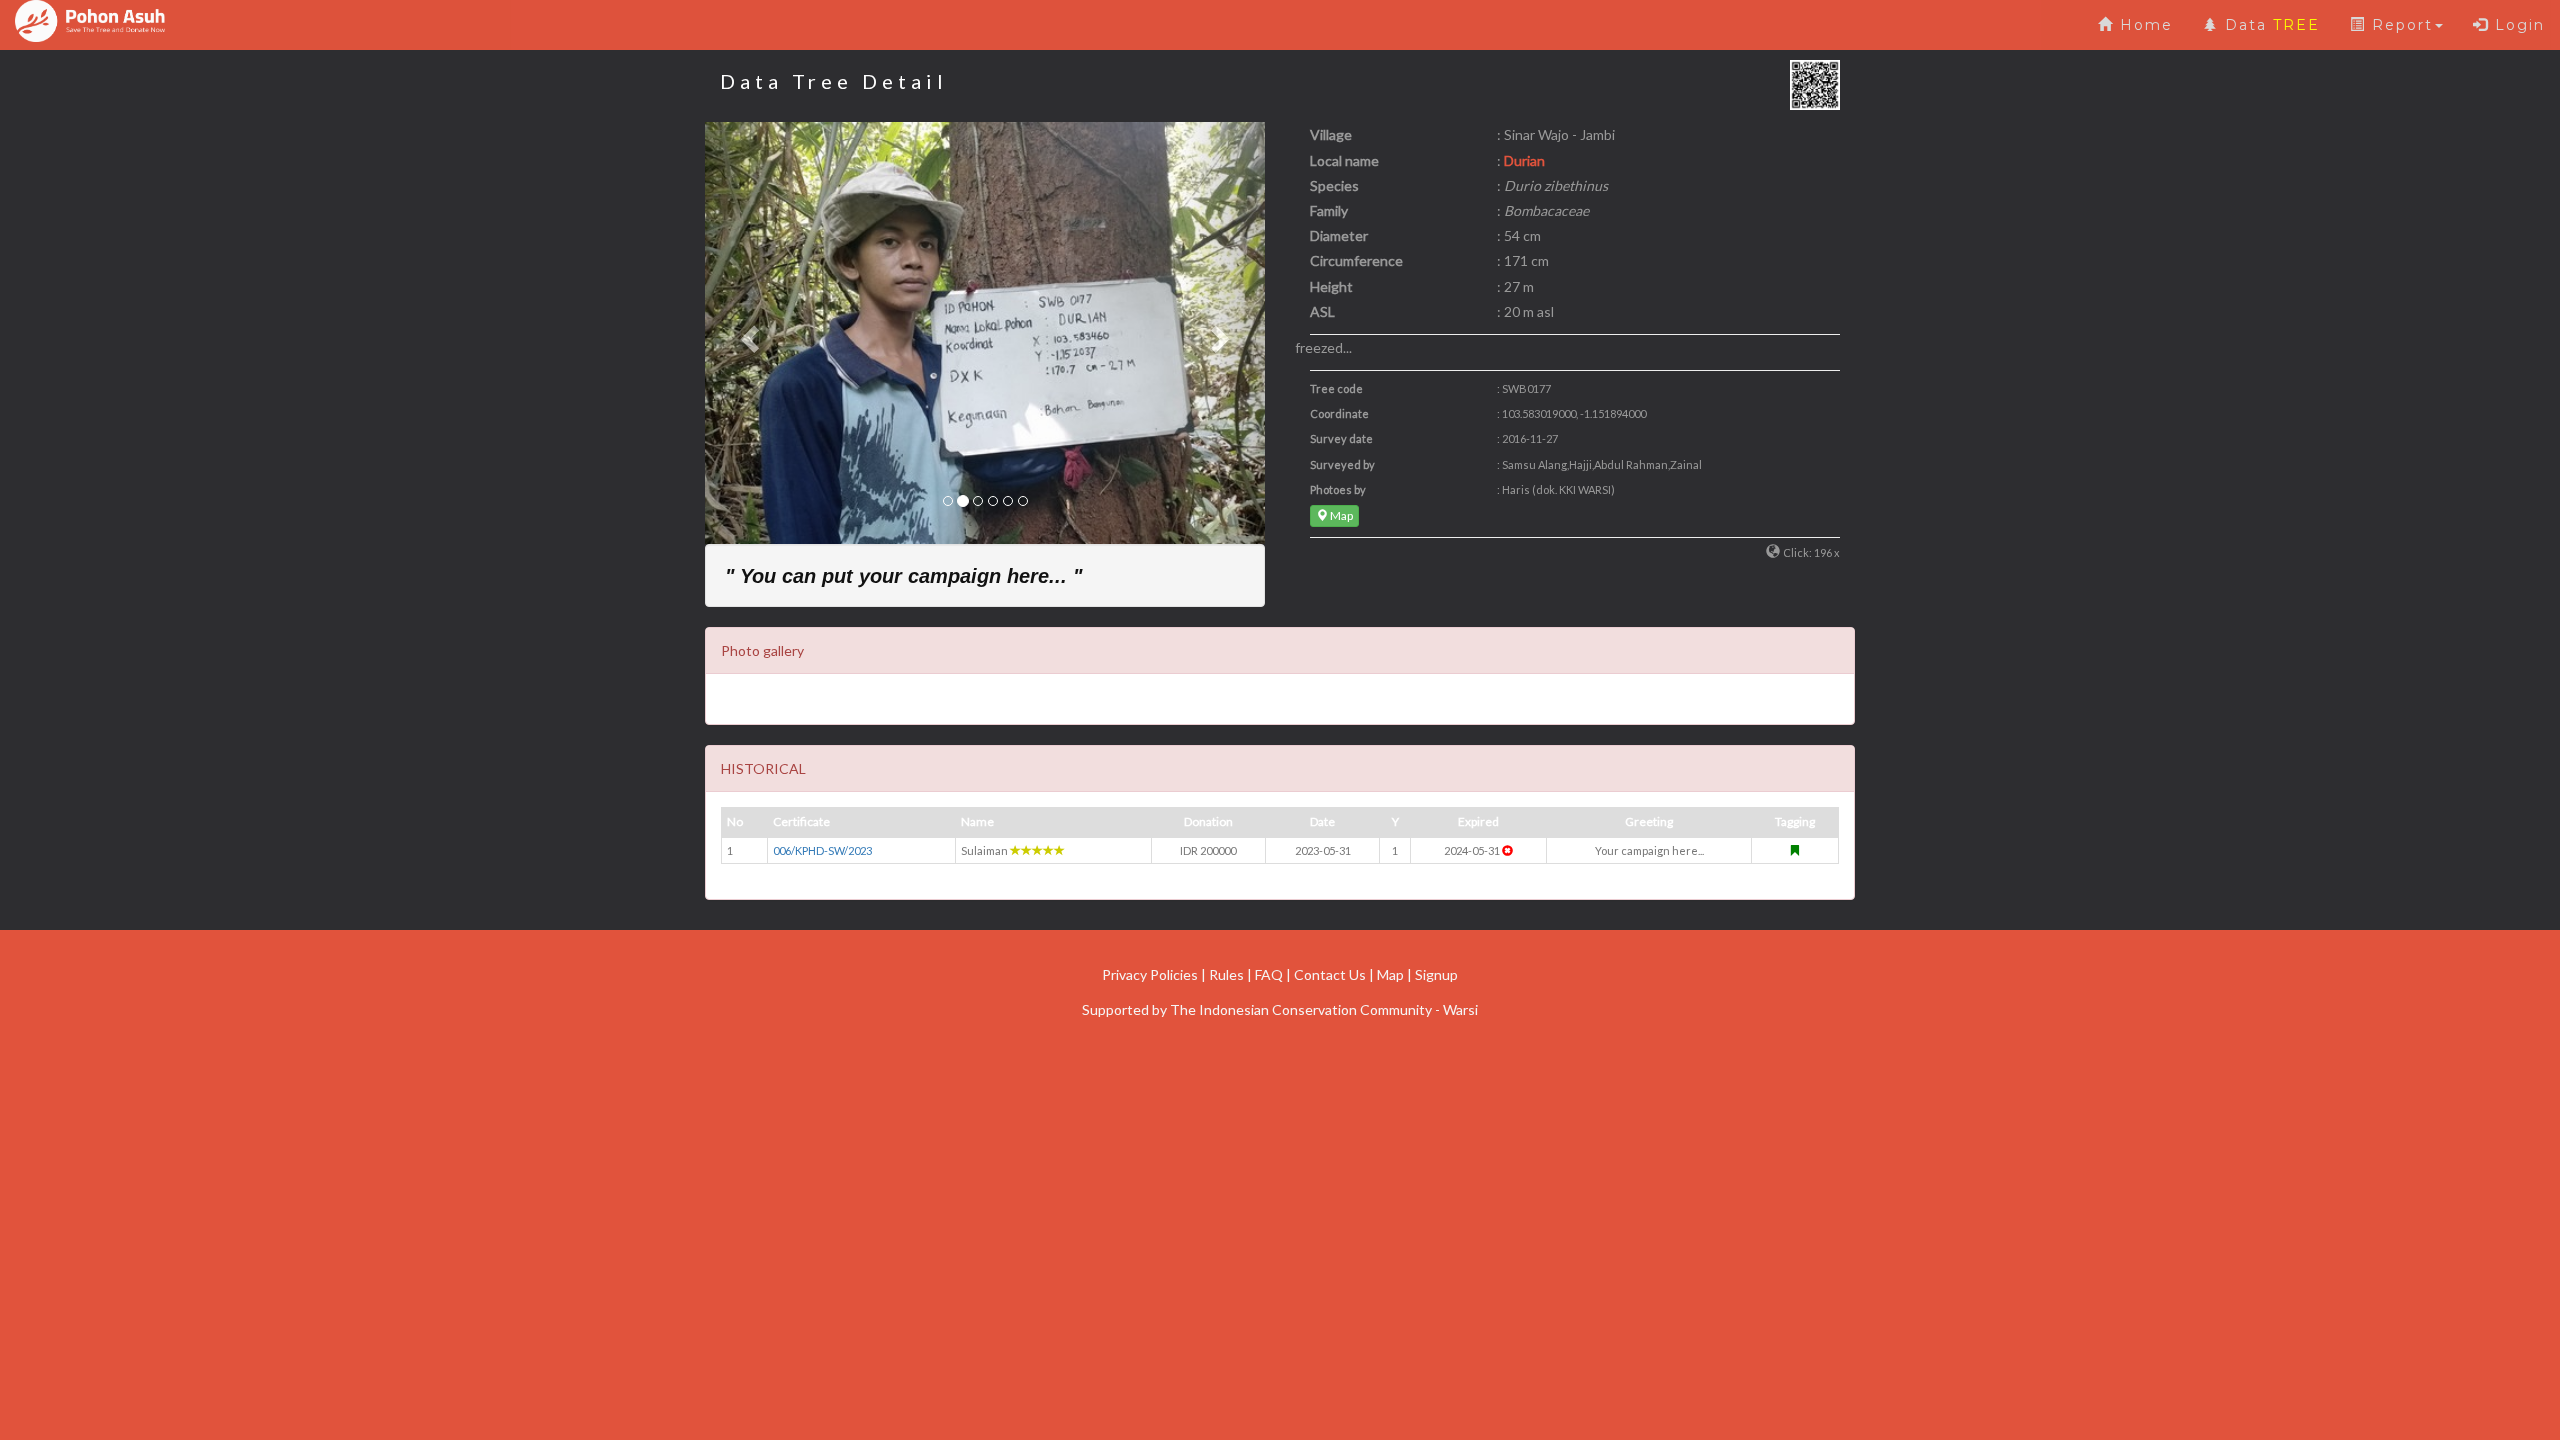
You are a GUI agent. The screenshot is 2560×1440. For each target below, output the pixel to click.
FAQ (1269, 974)
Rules (1226, 974)
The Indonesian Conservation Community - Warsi (1324, 1009)
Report (2399, 25)
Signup (1436, 974)
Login (2517, 25)
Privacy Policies (1150, 974)
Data (2269, 25)
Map (1340, 515)
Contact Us (1330, 974)
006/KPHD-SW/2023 (822, 850)
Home (2143, 25)
